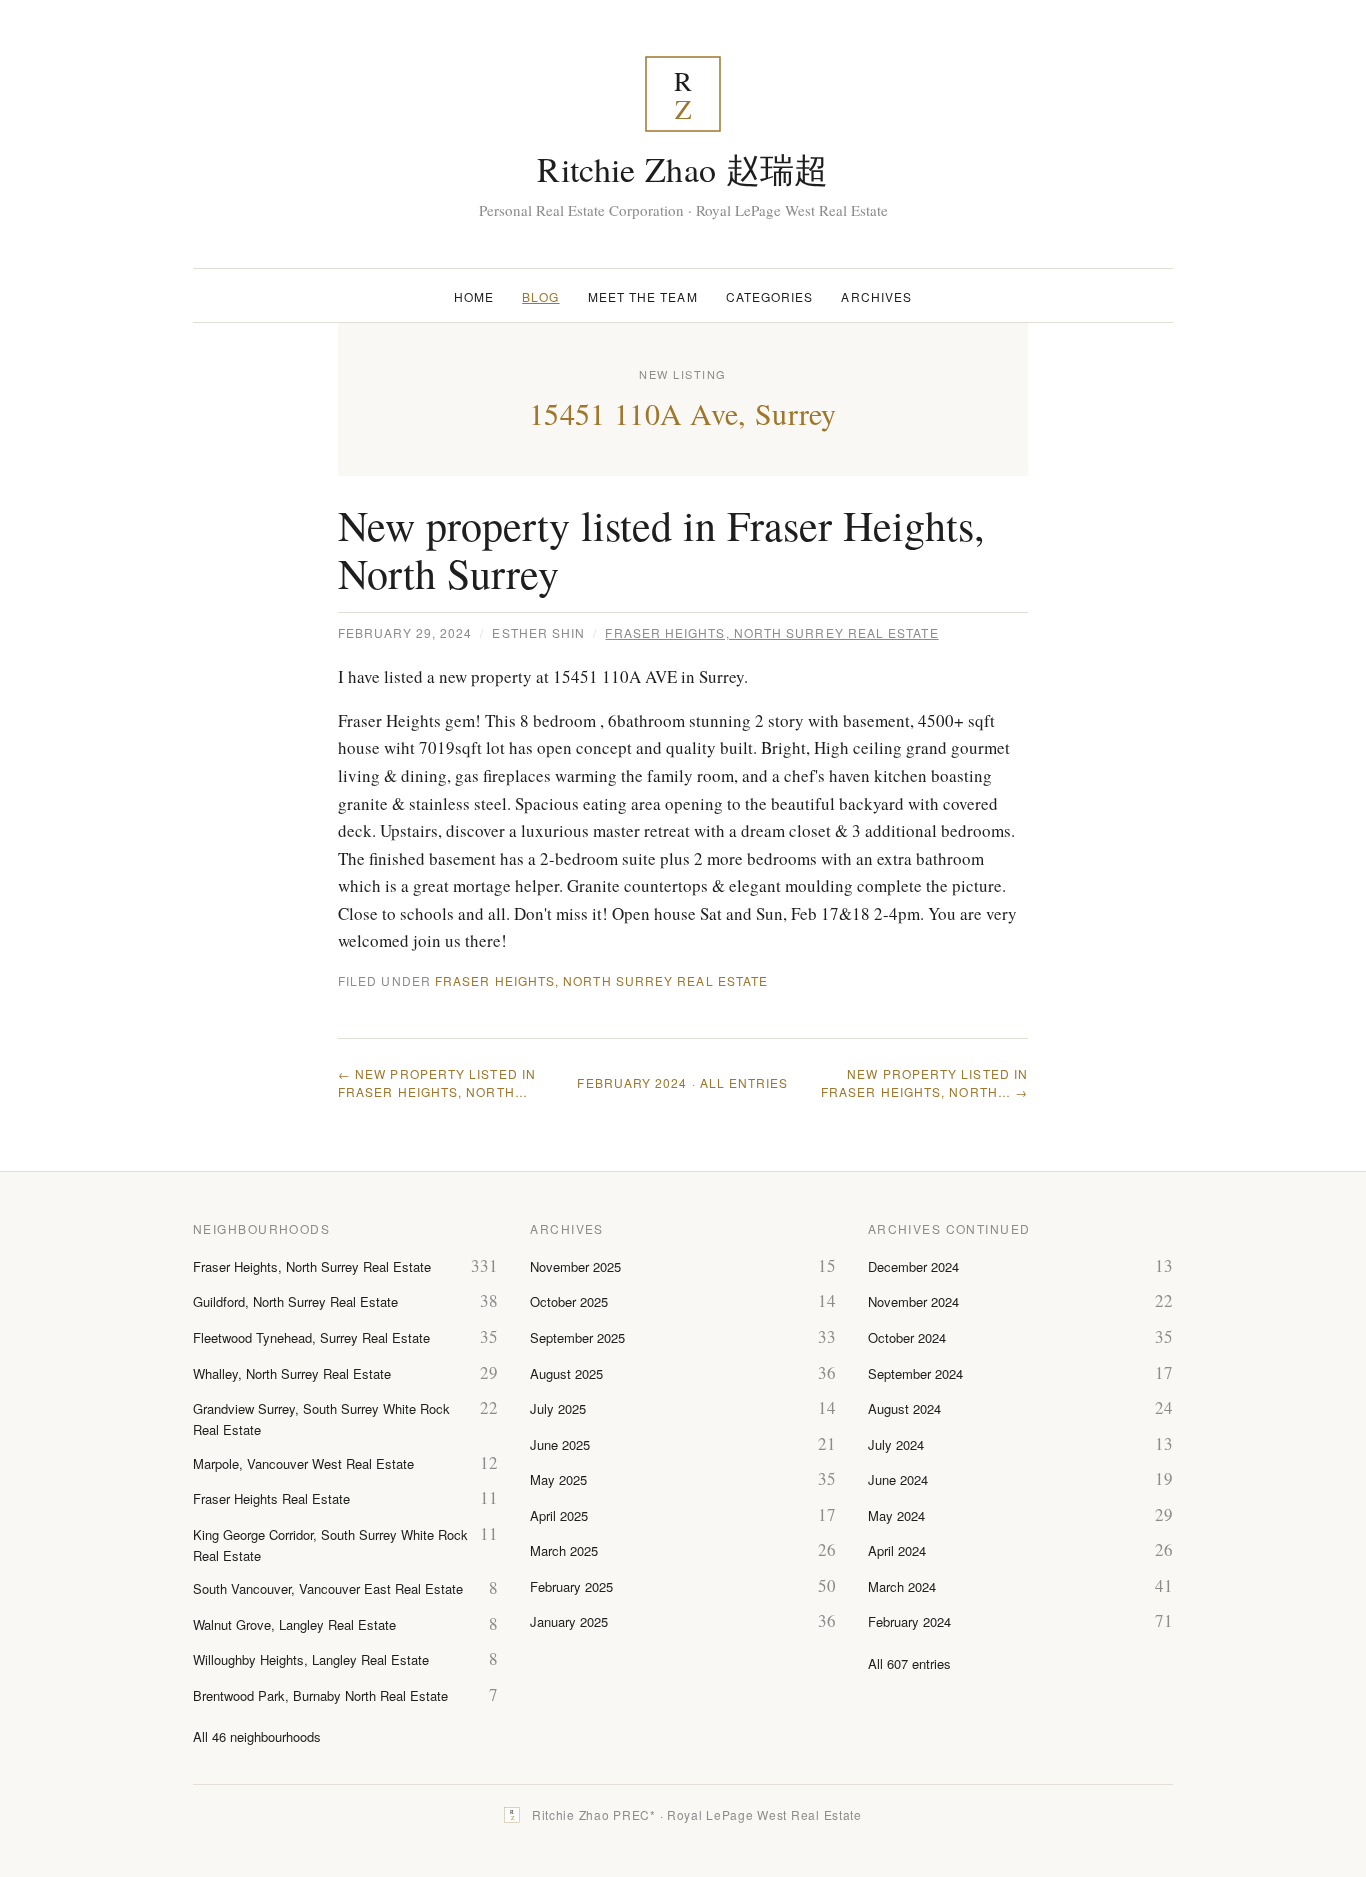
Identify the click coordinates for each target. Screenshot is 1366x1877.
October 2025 (569, 1301)
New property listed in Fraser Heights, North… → (924, 1082)
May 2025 (558, 1479)
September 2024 (915, 1373)
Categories (770, 296)
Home (474, 296)
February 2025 (571, 1586)
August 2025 (566, 1373)
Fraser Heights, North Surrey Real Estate (771, 632)
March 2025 (564, 1550)
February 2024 (632, 1082)
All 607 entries (909, 1663)
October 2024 (907, 1337)
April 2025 (559, 1515)
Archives (876, 296)
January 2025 (569, 1621)
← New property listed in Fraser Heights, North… (437, 1082)
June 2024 (898, 1479)
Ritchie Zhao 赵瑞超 (682, 169)
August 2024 (904, 1408)
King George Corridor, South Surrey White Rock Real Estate (330, 1545)
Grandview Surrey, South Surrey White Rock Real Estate (321, 1419)
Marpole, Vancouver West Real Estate (303, 1463)
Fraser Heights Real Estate (271, 1498)
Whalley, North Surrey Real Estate (292, 1373)
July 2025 (558, 1408)
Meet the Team (643, 296)
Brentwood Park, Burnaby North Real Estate (320, 1695)
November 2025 (575, 1266)
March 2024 (902, 1586)
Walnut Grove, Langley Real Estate (294, 1624)
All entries (744, 1082)
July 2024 (896, 1444)
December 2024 (913, 1266)
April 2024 (897, 1550)
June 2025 (560, 1444)
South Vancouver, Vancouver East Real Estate (328, 1588)
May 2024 (896, 1515)
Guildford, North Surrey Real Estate (295, 1301)
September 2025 (577, 1337)
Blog (540, 296)
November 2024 (913, 1301)
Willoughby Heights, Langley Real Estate (311, 1659)
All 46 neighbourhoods (257, 1736)
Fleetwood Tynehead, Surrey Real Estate (311, 1337)
